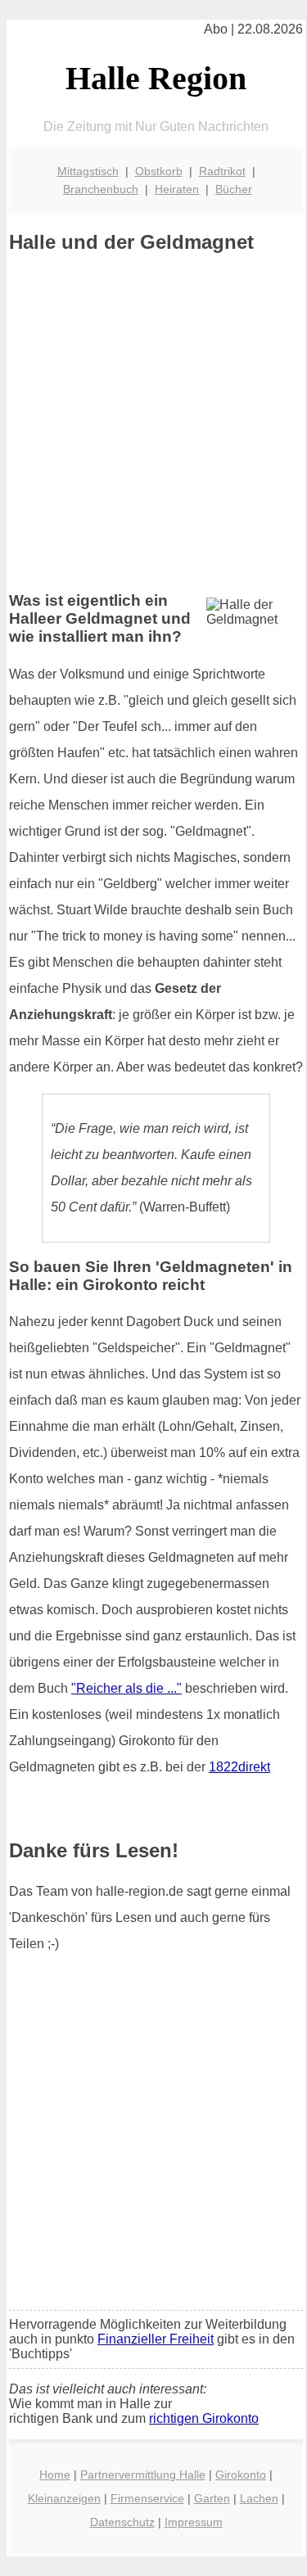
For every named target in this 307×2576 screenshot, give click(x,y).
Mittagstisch (88, 171)
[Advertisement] (153, 423)
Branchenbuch (101, 189)
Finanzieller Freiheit (156, 2339)
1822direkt (239, 1767)
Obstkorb (159, 171)
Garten (212, 2498)
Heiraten (177, 189)
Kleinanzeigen (64, 2498)
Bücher (234, 189)
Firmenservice (147, 2498)
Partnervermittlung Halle (143, 2474)
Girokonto (241, 2474)
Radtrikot (222, 171)
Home (55, 2474)
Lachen (259, 2498)
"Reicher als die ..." (126, 1688)
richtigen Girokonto (204, 2418)
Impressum (194, 2522)
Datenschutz (122, 2522)
